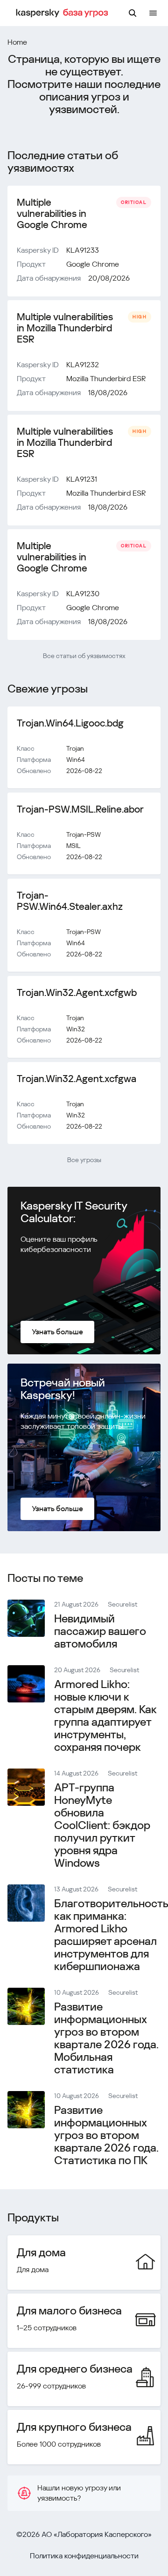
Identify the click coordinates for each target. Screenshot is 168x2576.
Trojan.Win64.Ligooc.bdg (70, 723)
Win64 (76, 760)
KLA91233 (83, 250)
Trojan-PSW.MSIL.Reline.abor (80, 809)
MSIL (73, 846)
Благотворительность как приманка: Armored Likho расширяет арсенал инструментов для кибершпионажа (111, 1935)
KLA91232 (83, 365)
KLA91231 (82, 479)
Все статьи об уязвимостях (84, 656)
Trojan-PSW (84, 834)
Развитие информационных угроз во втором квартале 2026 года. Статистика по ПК (106, 2135)
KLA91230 (83, 594)
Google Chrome (93, 264)
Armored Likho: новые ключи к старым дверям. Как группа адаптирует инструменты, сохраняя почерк (105, 1716)
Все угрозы (84, 1160)
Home (17, 42)
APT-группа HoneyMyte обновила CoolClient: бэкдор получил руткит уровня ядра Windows (102, 1825)
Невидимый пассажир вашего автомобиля (100, 1631)
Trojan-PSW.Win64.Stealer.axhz (70, 901)
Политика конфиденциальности (84, 2556)
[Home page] (63, 13)
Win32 (76, 1029)
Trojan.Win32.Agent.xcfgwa (77, 1079)
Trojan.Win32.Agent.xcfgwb (77, 993)
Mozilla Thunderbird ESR (106, 379)
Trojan (75, 748)
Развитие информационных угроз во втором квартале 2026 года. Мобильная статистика (106, 2038)
